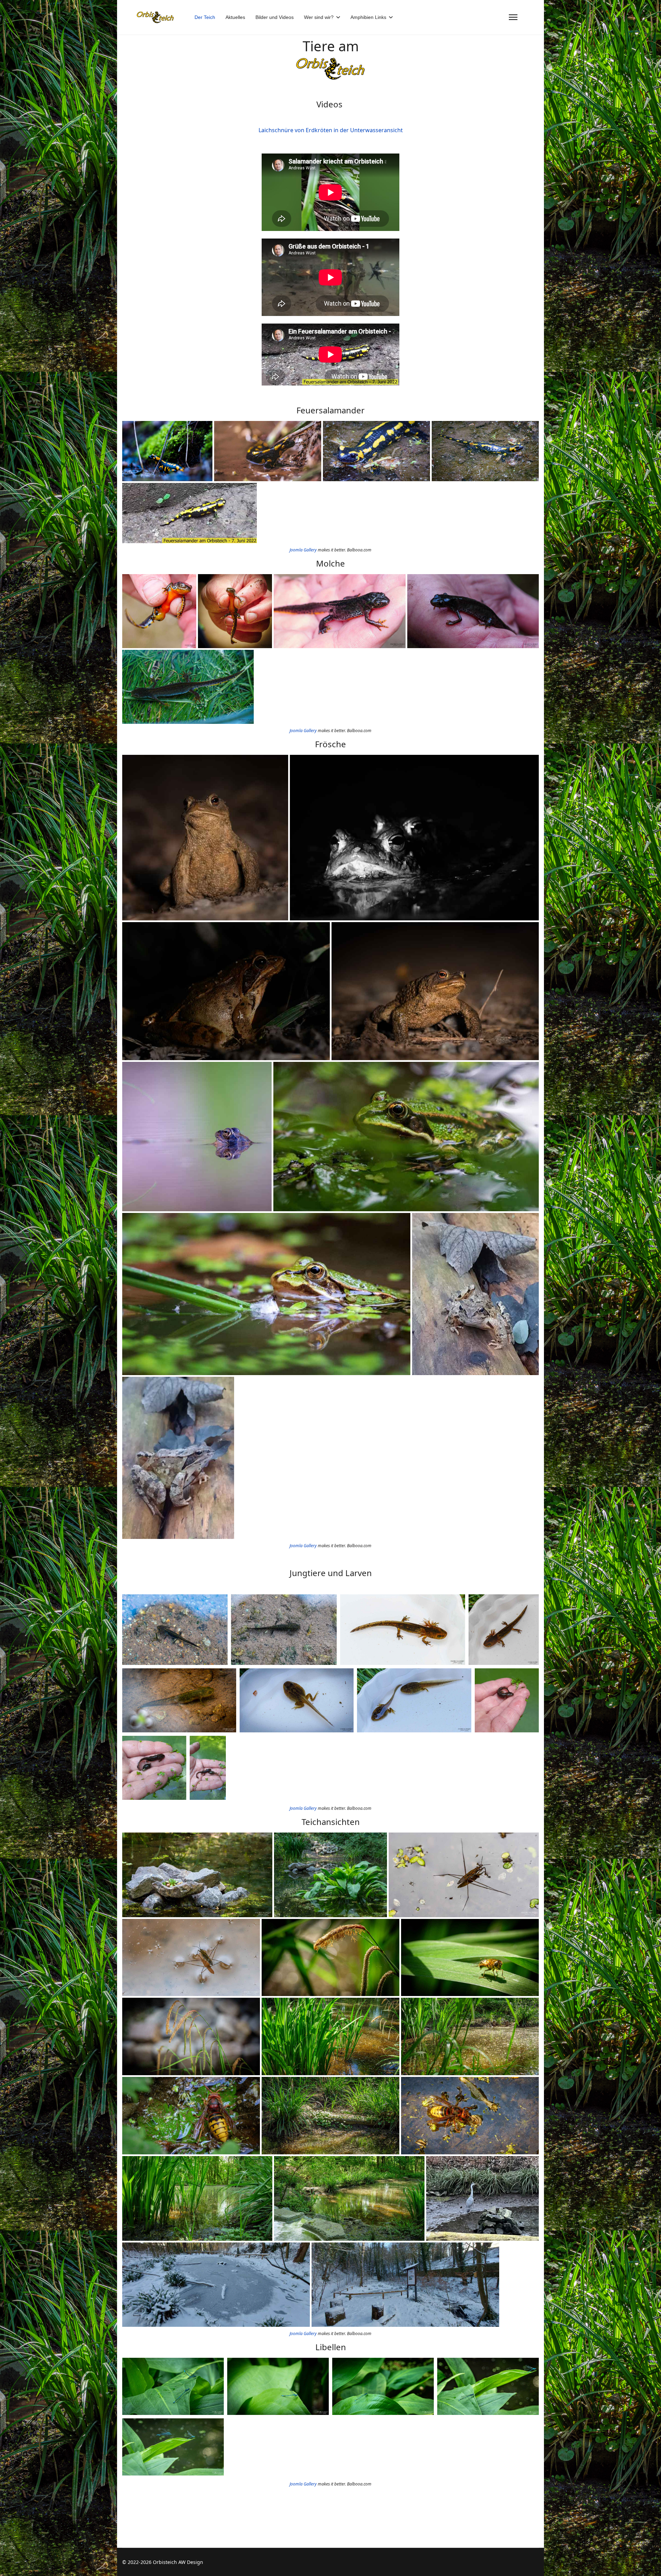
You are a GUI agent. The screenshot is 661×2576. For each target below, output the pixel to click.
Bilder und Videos (275, 17)
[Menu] (513, 17)
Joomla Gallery (303, 550)
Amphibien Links (368, 17)
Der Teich (205, 17)
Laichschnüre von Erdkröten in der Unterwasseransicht (331, 130)
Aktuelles (235, 17)
